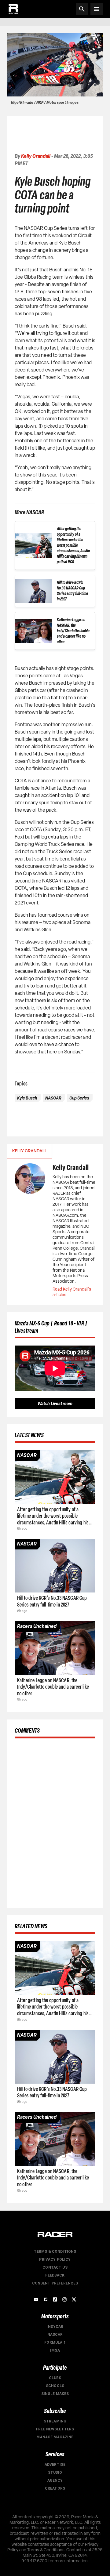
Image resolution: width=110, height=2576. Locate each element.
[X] (74, 2299)
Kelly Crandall (36, 156)
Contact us (55, 2267)
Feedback (55, 2275)
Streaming (55, 2421)
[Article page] (55, 1477)
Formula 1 (55, 2342)
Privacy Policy (55, 2259)
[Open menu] (97, 9)
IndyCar (55, 2327)
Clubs (55, 2378)
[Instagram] (64, 2299)
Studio (55, 2473)
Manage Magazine (55, 2437)
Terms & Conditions (55, 2252)
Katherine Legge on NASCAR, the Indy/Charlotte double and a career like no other (73, 631)
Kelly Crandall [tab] (29, 1151)
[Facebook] (46, 2299)
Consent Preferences (55, 2283)
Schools (55, 2386)
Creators (55, 2488)
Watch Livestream (55, 1404)
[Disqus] (55, 1822)
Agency (55, 2480)
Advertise (55, 2465)
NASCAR (55, 2335)
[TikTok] (55, 2299)
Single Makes (55, 2394)
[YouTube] (36, 2299)
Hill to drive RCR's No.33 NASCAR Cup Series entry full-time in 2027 (72, 591)
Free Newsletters (55, 2429)
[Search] (82, 9)
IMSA (55, 2350)
